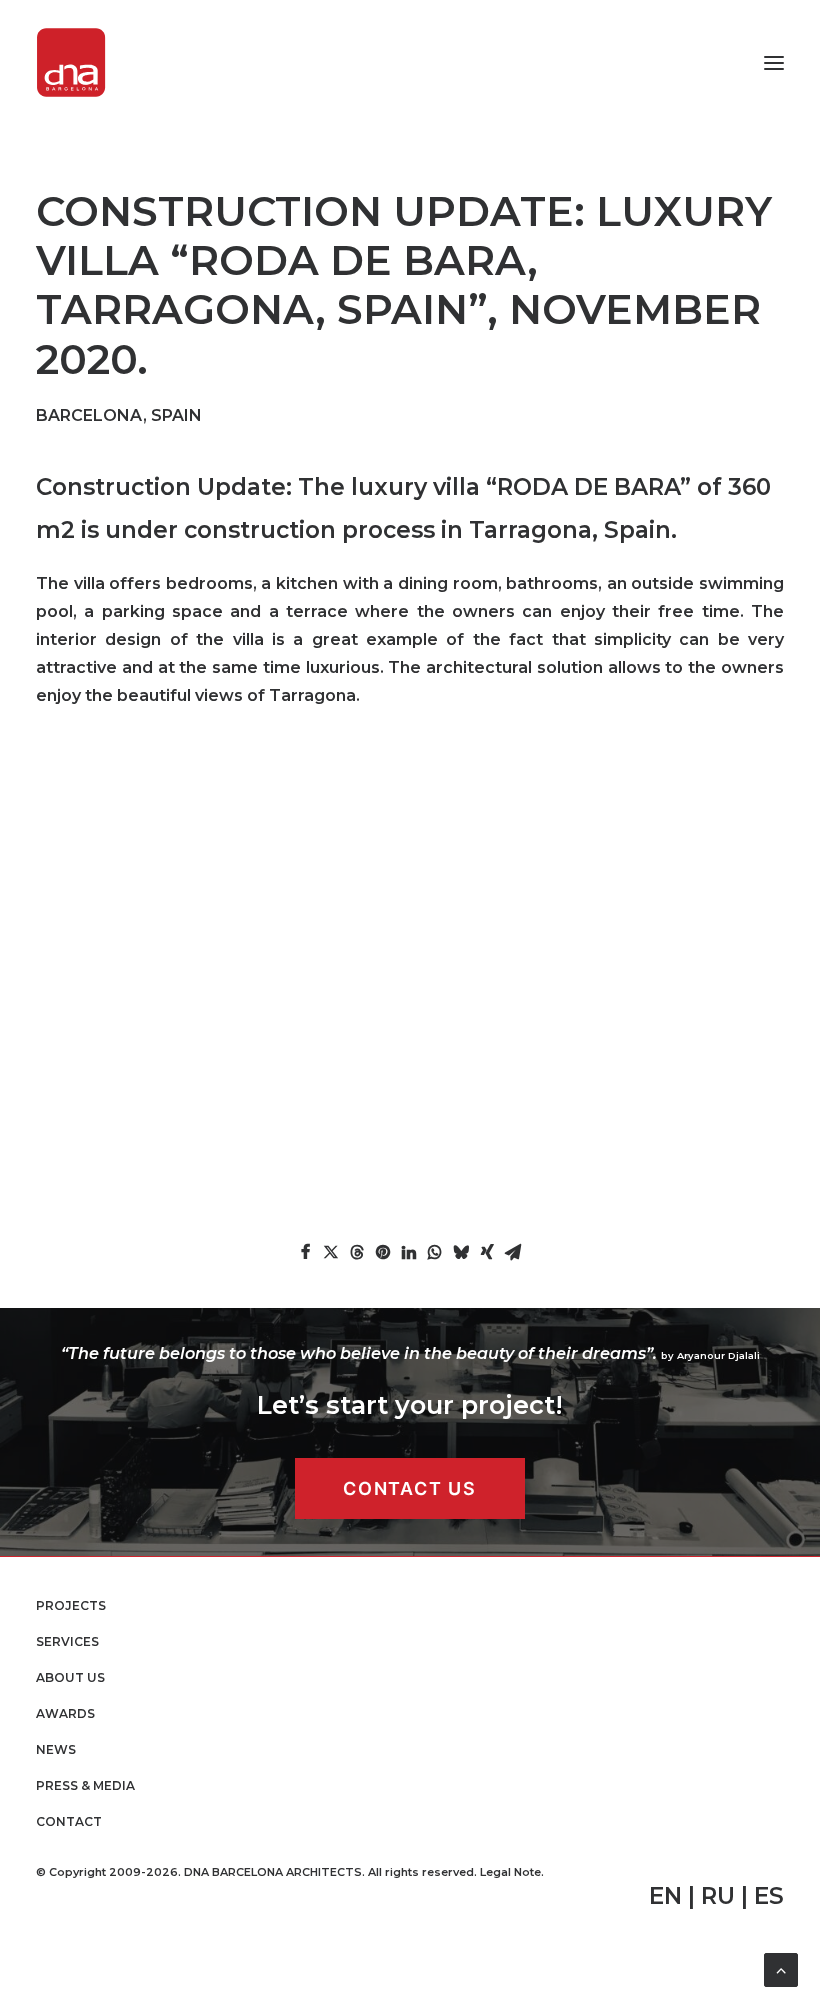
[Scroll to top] (781, 1968)
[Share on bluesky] (461, 1252)
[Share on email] (513, 1252)
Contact (69, 1821)
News (56, 1749)
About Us (70, 1677)
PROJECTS (71, 1605)
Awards (65, 1713)
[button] (774, 62)
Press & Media (85, 1785)
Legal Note (510, 1872)
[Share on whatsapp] (435, 1252)
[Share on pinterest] (383, 1252)
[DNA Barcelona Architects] (71, 62)
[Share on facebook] (305, 1252)
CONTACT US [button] (410, 1488)
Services (67, 1641)
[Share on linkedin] (409, 1252)
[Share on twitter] (331, 1252)
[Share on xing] (487, 1252)
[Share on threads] (357, 1252)
